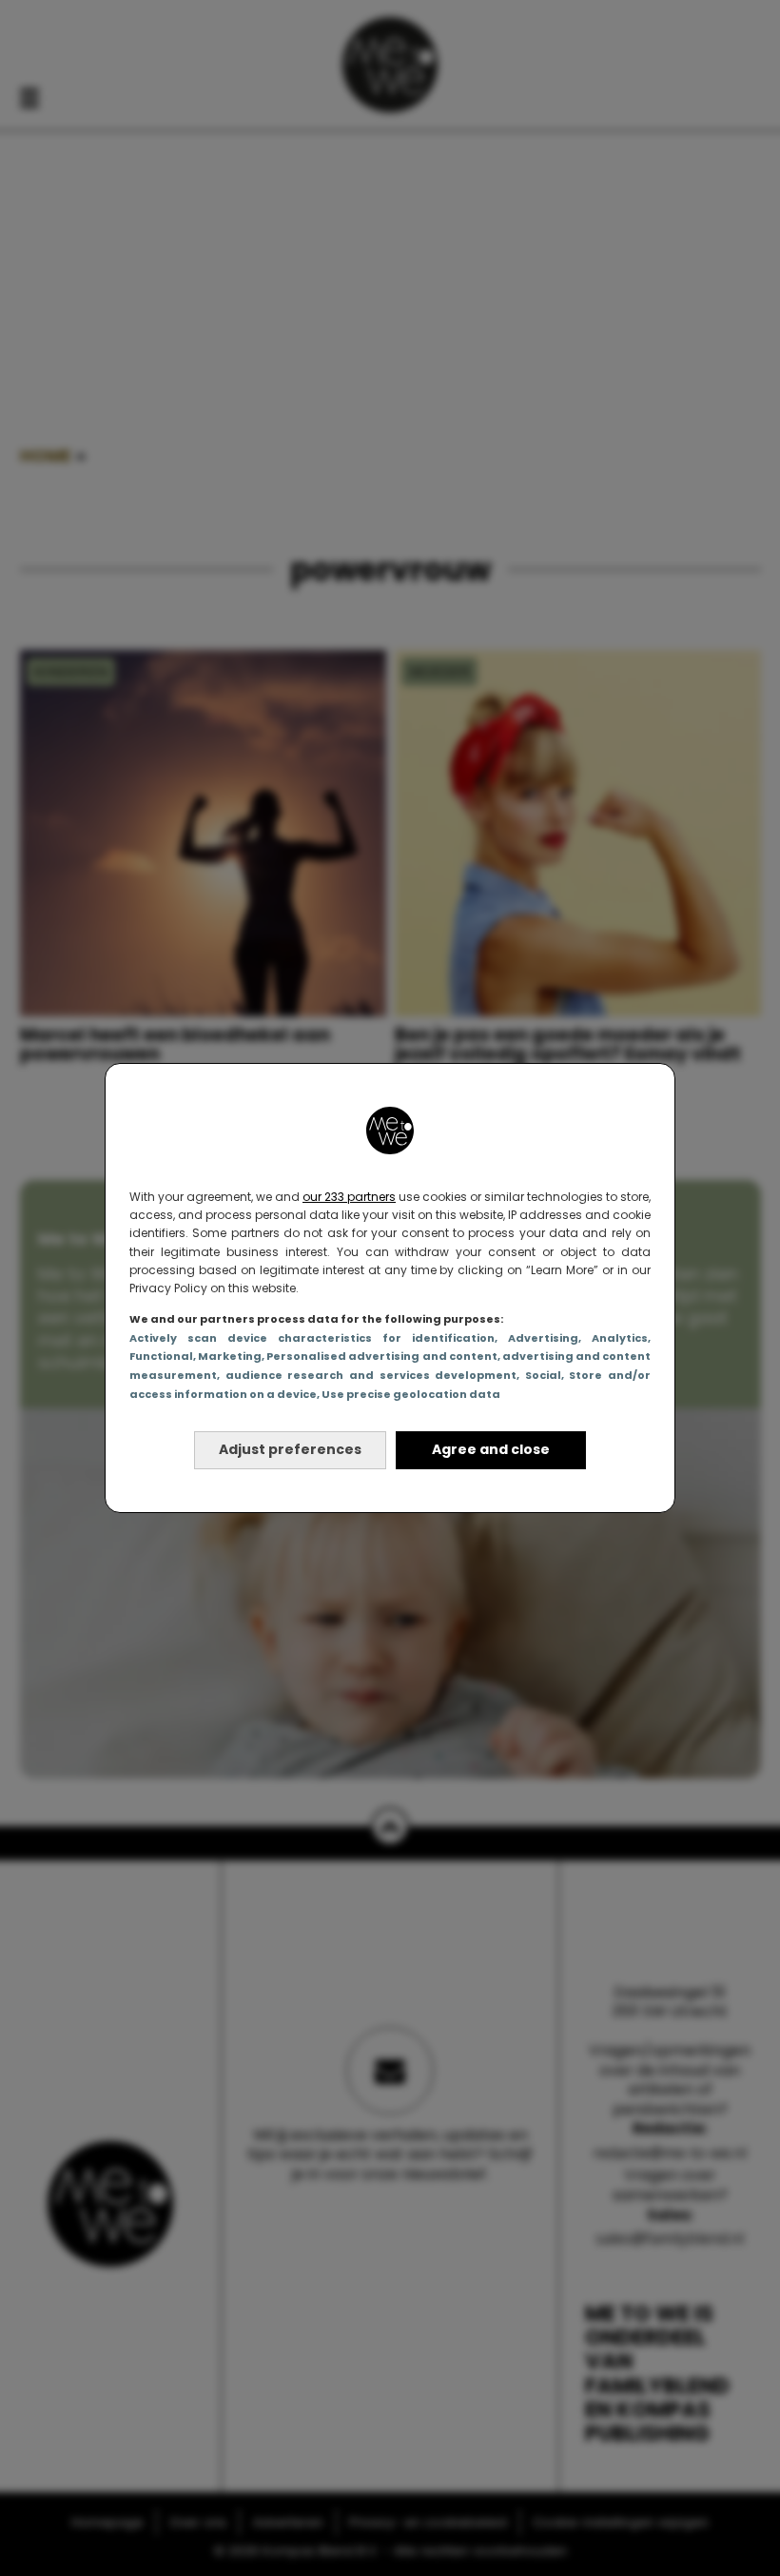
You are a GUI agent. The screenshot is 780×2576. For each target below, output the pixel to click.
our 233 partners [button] (349, 1197)
